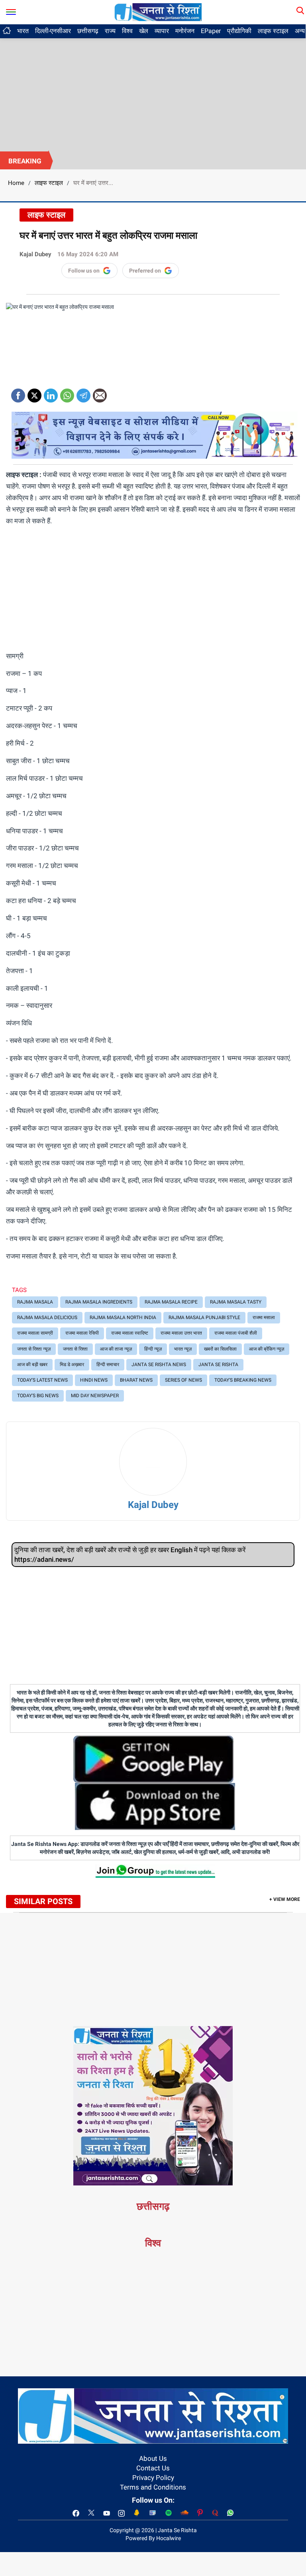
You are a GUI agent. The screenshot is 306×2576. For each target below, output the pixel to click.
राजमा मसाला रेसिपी (82, 1333)
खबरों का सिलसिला (220, 1349)
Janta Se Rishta (218, 1365)
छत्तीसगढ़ (88, 31)
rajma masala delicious (47, 1317)
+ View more (285, 1899)
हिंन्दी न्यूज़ (153, 1349)
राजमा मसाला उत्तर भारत (181, 1333)
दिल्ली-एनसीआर (53, 31)
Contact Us (153, 2468)
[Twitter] (34, 393)
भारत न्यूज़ (183, 1349)
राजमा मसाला (264, 1317)
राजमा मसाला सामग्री (35, 1333)
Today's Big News (38, 1396)
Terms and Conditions (153, 2487)
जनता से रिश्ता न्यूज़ (34, 1349)
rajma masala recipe (171, 1302)
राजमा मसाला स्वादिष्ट (130, 1333)
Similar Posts (43, 1901)
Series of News (183, 1380)
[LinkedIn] (51, 393)
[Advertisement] (153, 92)
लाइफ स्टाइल (273, 31)
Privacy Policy (153, 2478)
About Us (153, 2458)
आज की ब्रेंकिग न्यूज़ (267, 1349)
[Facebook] (18, 393)
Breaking (25, 161)
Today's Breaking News (243, 1380)
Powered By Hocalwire (153, 2538)
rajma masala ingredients (99, 1302)
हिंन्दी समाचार (108, 1365)
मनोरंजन (185, 31)
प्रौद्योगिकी (239, 31)
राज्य (110, 31)
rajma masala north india (123, 1317)
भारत (23, 31)
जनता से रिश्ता (75, 1349)
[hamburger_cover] (11, 10)
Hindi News (94, 1380)
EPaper (211, 31)
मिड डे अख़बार (72, 1365)
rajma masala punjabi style (204, 1317)
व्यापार (162, 31)
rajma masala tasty (236, 1302)
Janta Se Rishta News (159, 1365)
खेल (144, 31)
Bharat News (136, 1380)
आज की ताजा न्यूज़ (116, 1349)
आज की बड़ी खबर (32, 1365)
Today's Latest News (42, 1380)
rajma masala (35, 1302)
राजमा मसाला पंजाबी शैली (236, 1333)
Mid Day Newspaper (95, 1396)
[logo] (158, 12)
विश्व (127, 31)
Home (16, 183)
